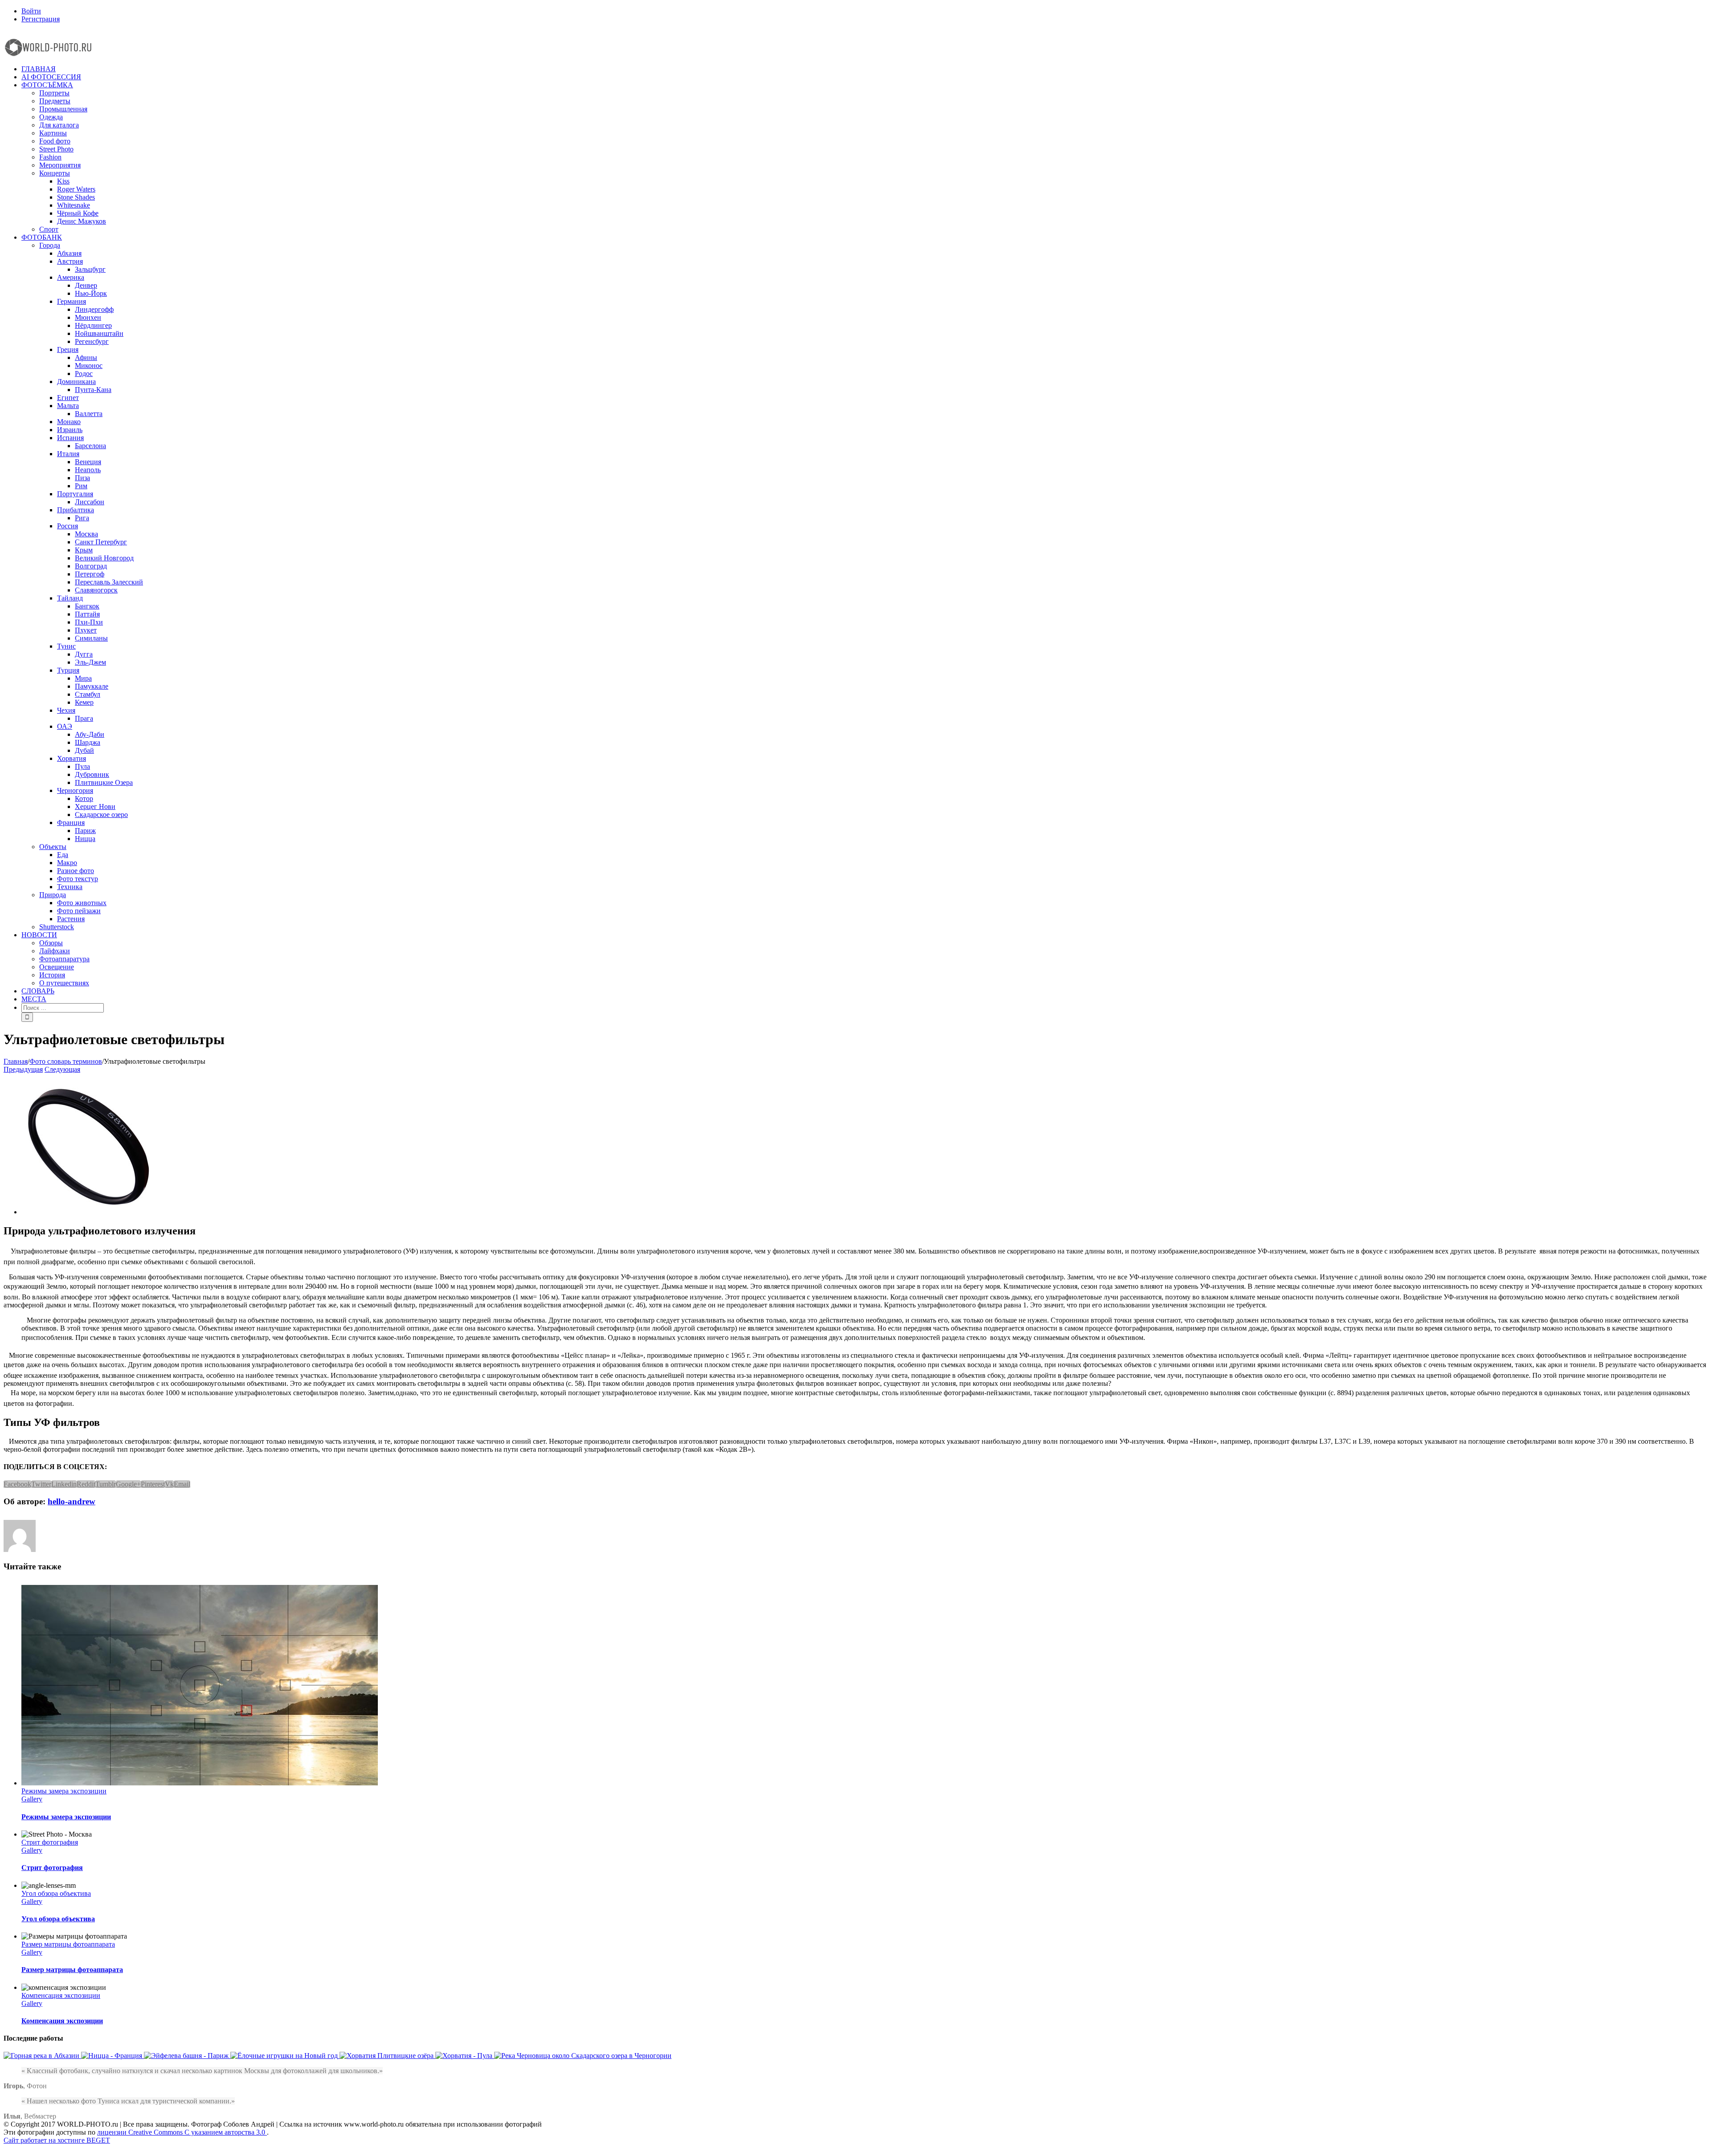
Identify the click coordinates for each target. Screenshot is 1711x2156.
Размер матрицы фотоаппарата (68, 1944)
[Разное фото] (285, 2056)
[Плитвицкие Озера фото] (387, 2056)
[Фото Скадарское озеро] (583, 2056)
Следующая (62, 1069)
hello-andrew (72, 1501)
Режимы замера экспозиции (64, 1791)
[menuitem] (864, 11)
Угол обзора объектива (56, 1893)
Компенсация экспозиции (61, 1995)
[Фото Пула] (465, 2056)
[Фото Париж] (187, 2056)
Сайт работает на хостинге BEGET (57, 2140)
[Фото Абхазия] (42, 2056)
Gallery (32, 1799)
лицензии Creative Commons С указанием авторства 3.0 (182, 2132)
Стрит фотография (50, 1842)
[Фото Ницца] (113, 2056)
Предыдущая (23, 1069)
